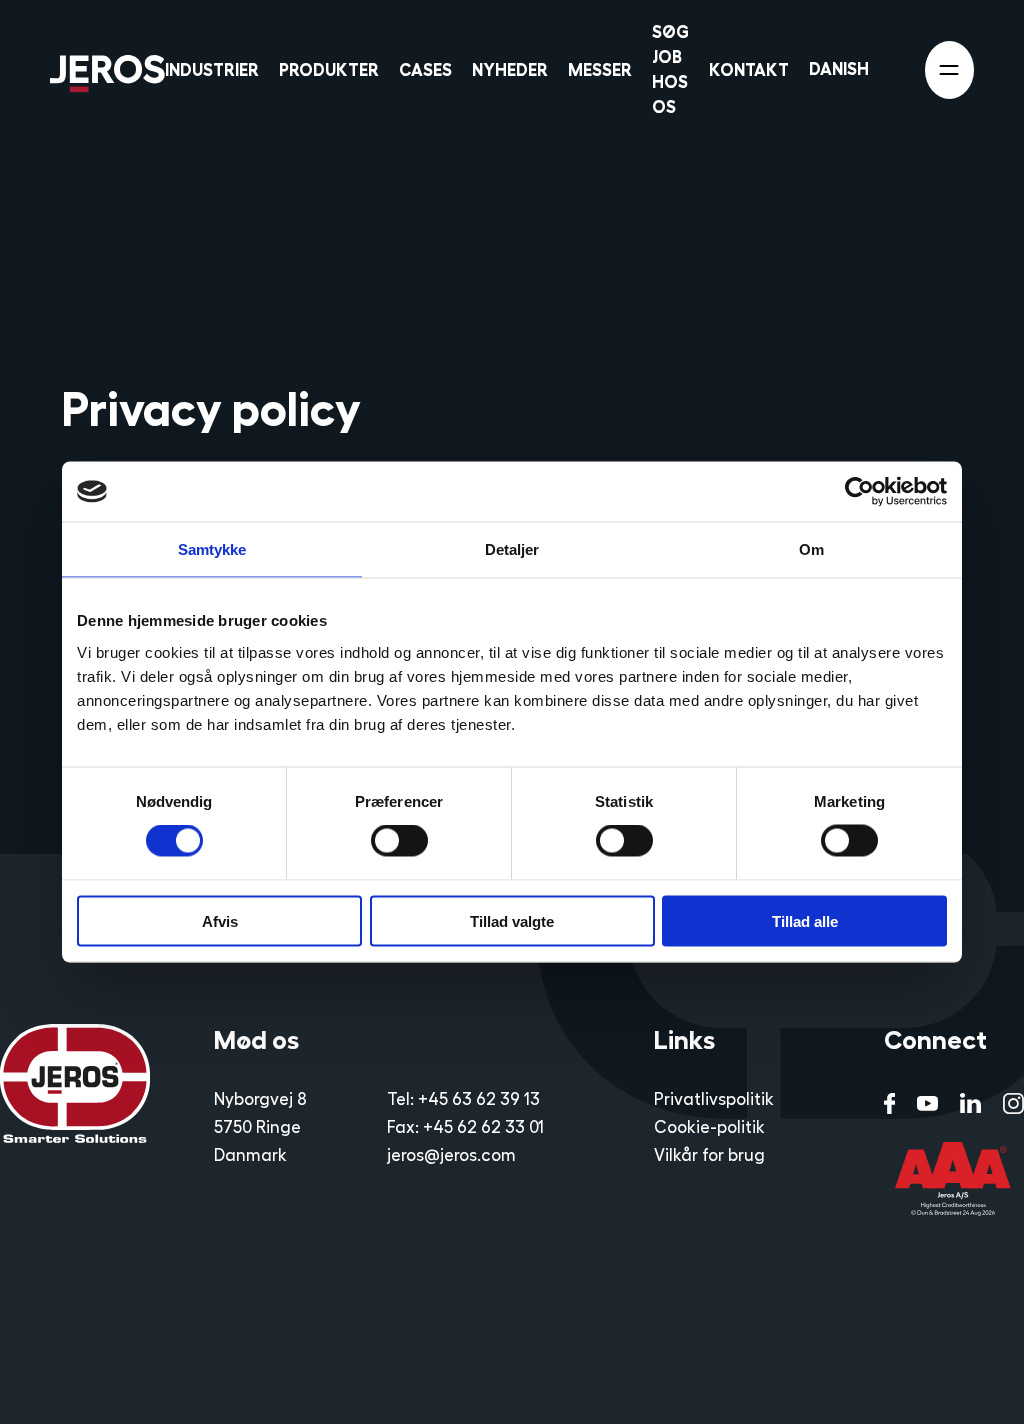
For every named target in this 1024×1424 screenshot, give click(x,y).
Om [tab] (811, 549)
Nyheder (510, 70)
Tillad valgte (512, 920)
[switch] (399, 841)
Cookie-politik (709, 1127)
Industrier (212, 70)
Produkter (329, 70)
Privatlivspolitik (714, 1099)
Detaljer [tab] (512, 549)
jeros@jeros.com (451, 1155)
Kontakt (749, 70)
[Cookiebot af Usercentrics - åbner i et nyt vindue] (859, 492)
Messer (600, 70)
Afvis (220, 920)
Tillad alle (805, 920)
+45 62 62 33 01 (483, 1127)
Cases (425, 70)
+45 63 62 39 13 (479, 1099)
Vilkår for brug (709, 1155)
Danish (839, 69)
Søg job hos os (670, 70)
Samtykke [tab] (212, 549)
